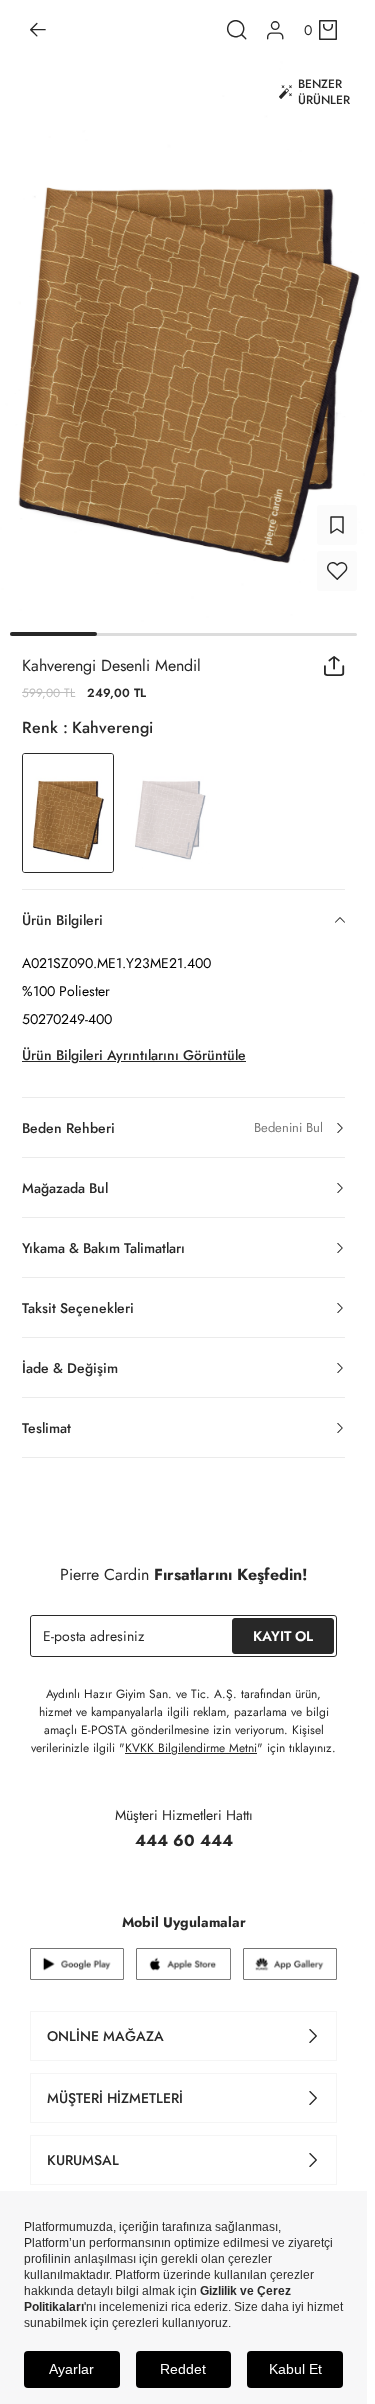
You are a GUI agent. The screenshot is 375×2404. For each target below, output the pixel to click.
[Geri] (38, 30)
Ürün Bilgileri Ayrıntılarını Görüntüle (134, 1043)
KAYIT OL (283, 1624)
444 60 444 (184, 1828)
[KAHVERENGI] (170, 801)
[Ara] (237, 30)
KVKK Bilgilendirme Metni (191, 1736)
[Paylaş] (334, 654)
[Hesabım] (275, 30)
